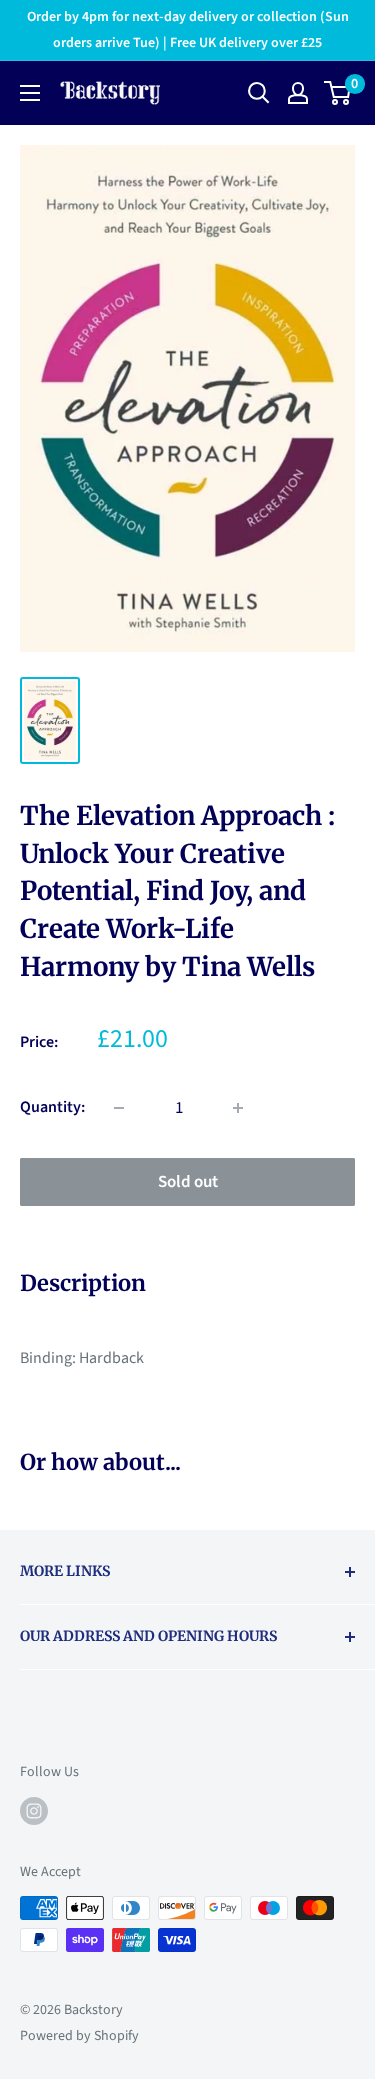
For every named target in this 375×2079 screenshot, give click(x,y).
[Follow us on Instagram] (34, 1811)
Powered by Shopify (79, 2036)
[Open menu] (30, 93)
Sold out (188, 1182)
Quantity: (52, 1107)
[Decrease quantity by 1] (119, 1108)
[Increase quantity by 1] (238, 1108)
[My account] (298, 93)
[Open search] (259, 93)
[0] (338, 93)
